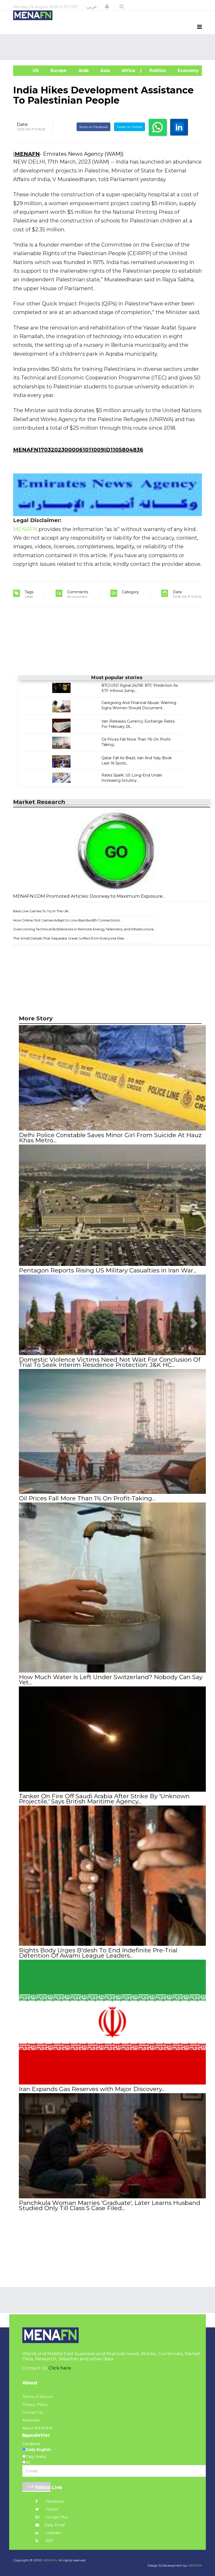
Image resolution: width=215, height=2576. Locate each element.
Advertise (31, 2420)
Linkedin (53, 2533)
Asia (104, 71)
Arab (83, 71)
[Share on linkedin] (179, 127)
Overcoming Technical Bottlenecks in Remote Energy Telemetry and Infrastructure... (85, 929)
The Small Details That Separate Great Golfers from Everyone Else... (70, 938)
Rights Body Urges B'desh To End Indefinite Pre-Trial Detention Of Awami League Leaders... (98, 1953)
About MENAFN (37, 2428)
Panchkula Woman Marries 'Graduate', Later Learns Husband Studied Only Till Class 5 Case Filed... (110, 2205)
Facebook (54, 2501)
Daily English (38, 2450)
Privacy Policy (35, 2405)
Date (22, 124)
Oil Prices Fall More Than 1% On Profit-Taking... (87, 1498)
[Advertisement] (109, 47)
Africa (128, 71)
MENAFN (27, 154)
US (29, 71)
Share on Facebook (93, 127)
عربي (92, 7)
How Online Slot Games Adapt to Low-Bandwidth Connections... (68, 920)
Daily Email (55, 2525)
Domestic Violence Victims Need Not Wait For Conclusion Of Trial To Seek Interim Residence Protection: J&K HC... (110, 1362)
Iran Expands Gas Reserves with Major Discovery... (92, 2089)
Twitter (52, 2509)
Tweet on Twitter (130, 127)
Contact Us (33, 2412)
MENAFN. (50, 2560)
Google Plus (56, 2517)
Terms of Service (37, 2397)
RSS (49, 2541)
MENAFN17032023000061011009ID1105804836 (78, 450)
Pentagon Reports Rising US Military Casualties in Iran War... (108, 1270)
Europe (58, 71)
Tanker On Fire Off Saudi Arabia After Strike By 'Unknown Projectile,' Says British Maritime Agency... (104, 1799)
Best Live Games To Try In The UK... (42, 911)
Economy (188, 71)
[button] (107, 7)
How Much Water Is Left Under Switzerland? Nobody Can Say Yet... (111, 1680)
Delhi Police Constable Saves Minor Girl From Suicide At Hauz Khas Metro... (110, 1138)
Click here (60, 2368)
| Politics (156, 71)
